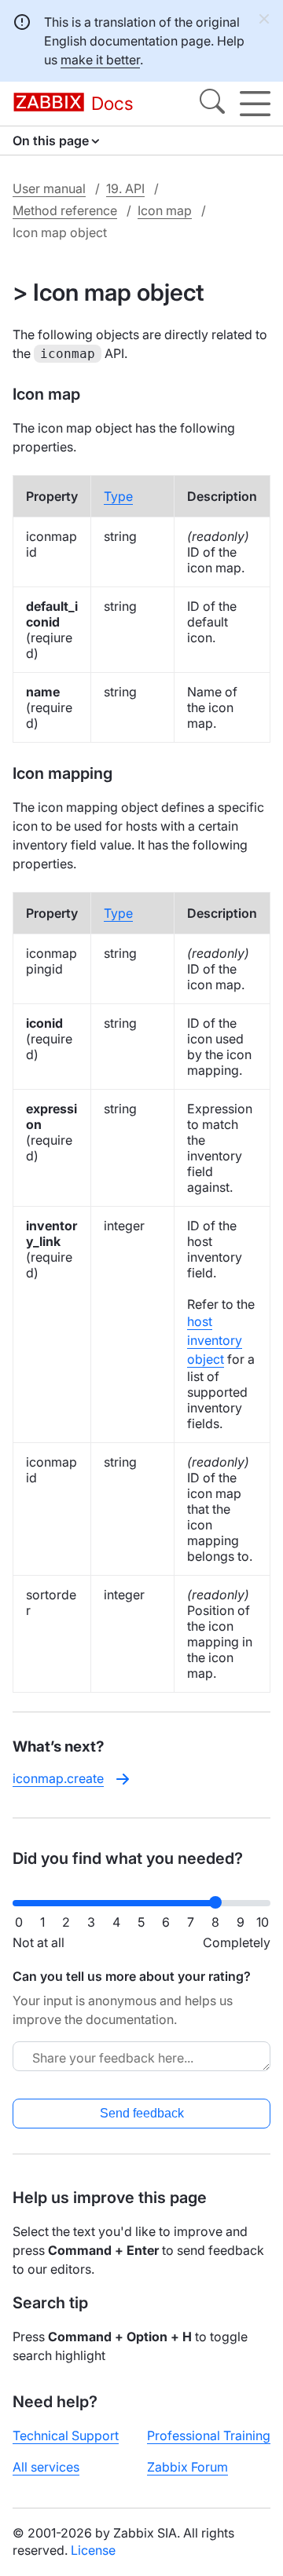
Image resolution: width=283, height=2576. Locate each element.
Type (118, 496)
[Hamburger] (255, 104)
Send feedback (142, 2113)
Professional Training (209, 2435)
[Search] (212, 104)
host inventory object (215, 1340)
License (93, 2550)
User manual (49, 188)
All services (46, 2467)
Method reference (65, 210)
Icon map (165, 210)
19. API (125, 188)
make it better (100, 60)
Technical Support (66, 2435)
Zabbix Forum (187, 2467)
